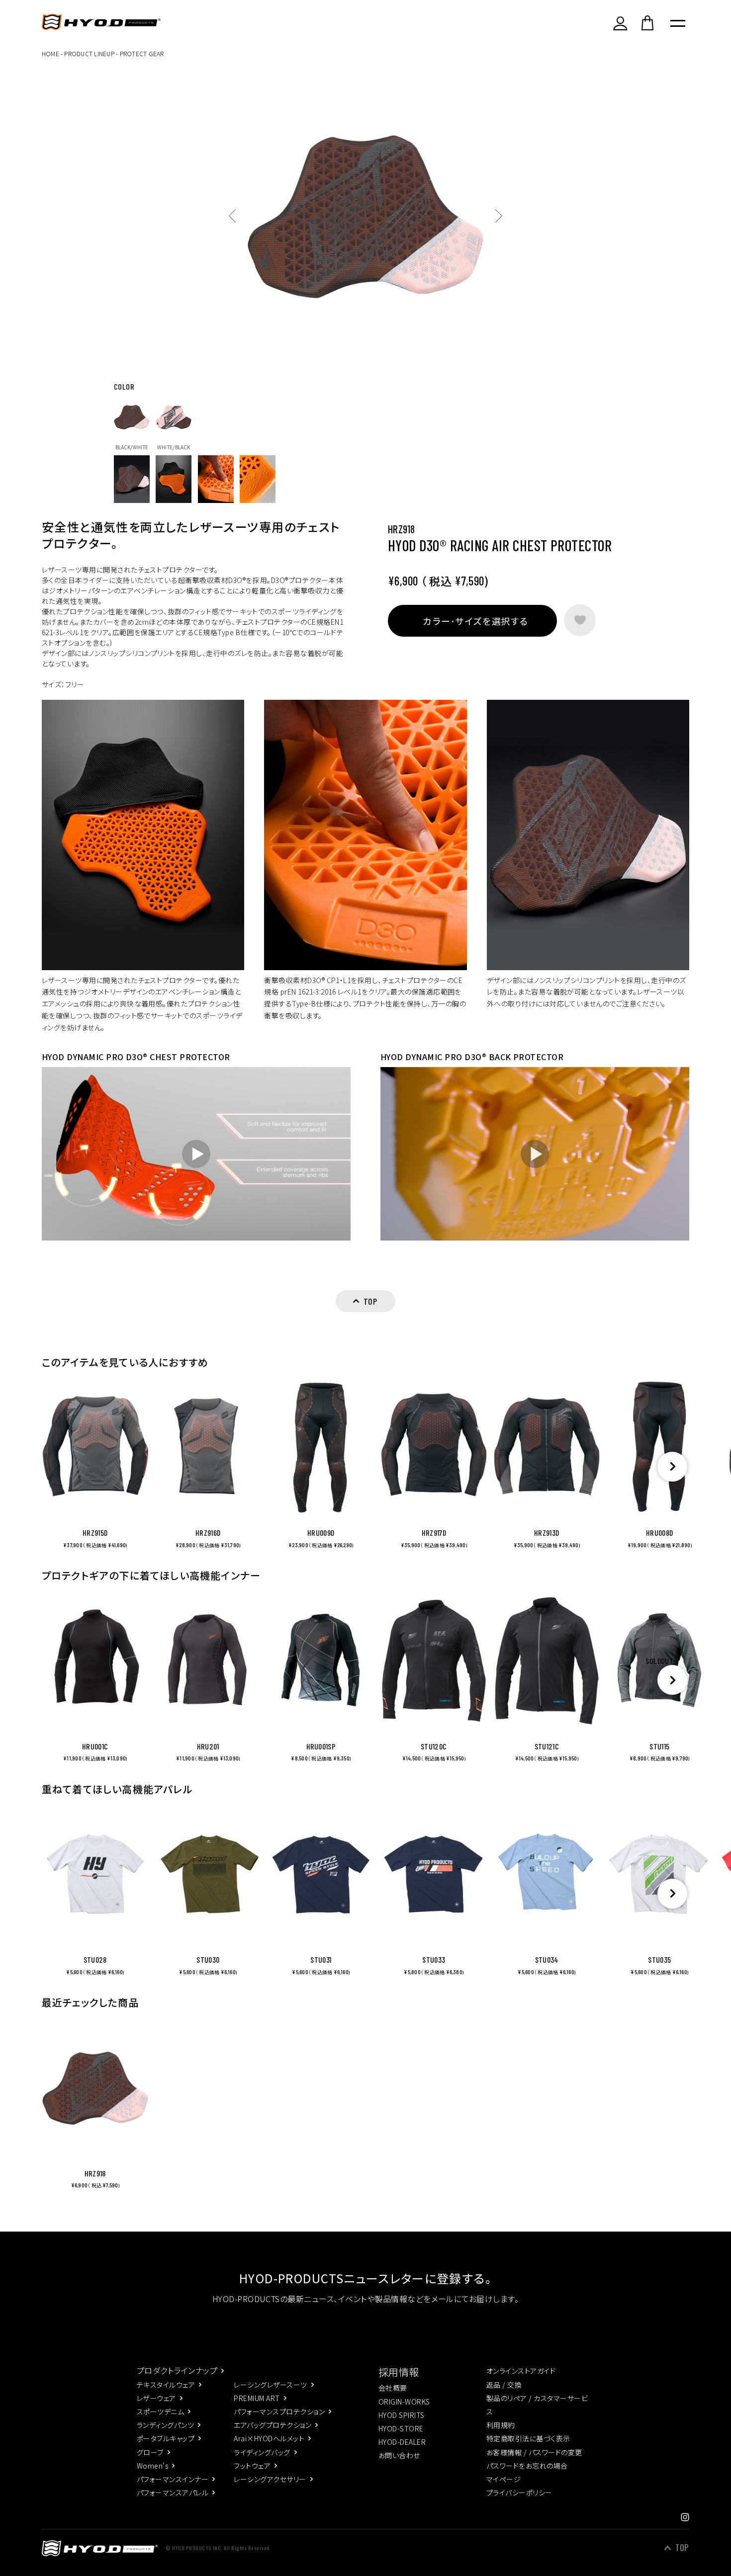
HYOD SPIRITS (402, 2415)
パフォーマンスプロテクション (279, 2411)
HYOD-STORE (401, 2428)
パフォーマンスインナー (173, 2479)
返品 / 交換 (504, 2385)
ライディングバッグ (262, 2452)
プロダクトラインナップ (177, 2370)
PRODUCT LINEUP (89, 53)
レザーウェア (156, 2398)
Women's (152, 2466)
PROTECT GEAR (142, 53)
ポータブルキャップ (166, 2438)
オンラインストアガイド (521, 2371)
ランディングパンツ (165, 2425)
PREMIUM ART (257, 2398)
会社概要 (393, 2388)
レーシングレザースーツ (270, 2385)
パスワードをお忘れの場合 (527, 2466)
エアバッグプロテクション (273, 2425)
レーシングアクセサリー (270, 2479)
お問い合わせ (399, 2455)
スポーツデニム (160, 2411)
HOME (50, 53)
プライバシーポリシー (519, 2493)
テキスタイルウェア (166, 2385)
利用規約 (501, 2425)
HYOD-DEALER (402, 2442)
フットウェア (252, 2466)
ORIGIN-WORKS (404, 2402)
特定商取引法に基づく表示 (528, 2438)
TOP (682, 2548)
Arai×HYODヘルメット (269, 2438)
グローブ (150, 2452)
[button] (672, 1467)
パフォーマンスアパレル (173, 2493)
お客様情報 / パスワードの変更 (534, 2452)
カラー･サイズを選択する (475, 621)
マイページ (503, 2479)
